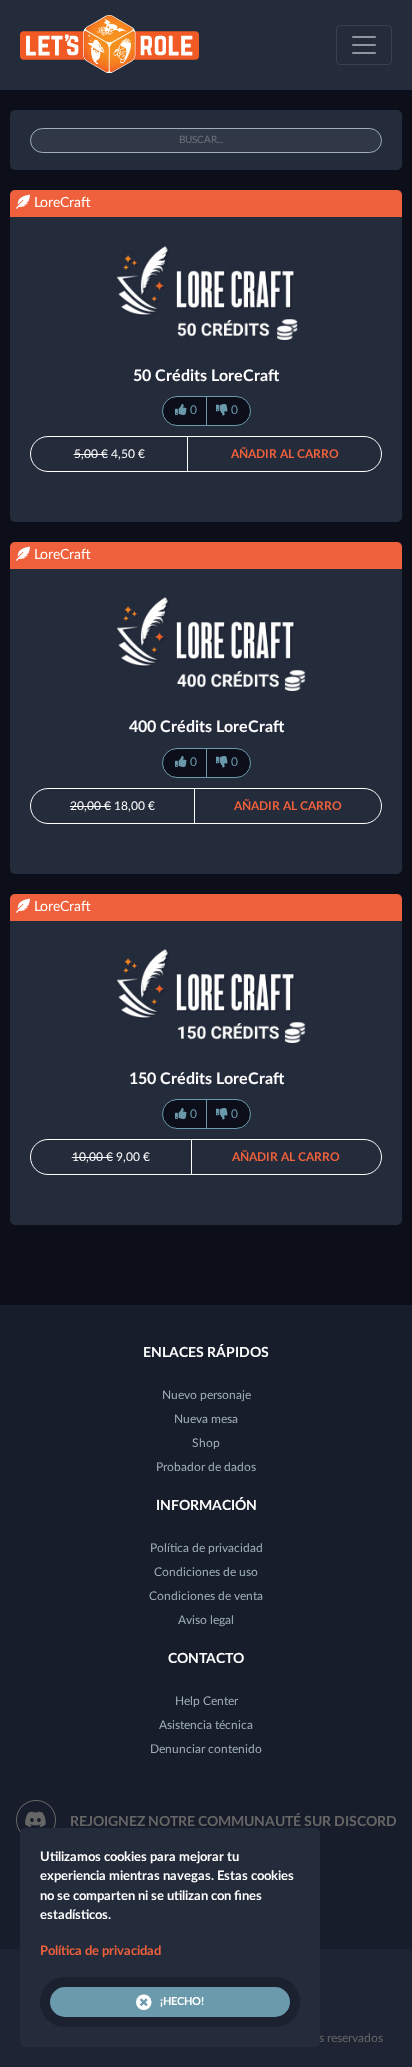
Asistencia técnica (206, 1725)
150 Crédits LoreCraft (206, 1079)
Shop (206, 1443)
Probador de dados (206, 1467)
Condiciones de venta (206, 1596)
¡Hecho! (182, 2001)
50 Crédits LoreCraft (206, 376)
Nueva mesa (206, 1419)
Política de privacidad (206, 1548)
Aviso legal (206, 1620)
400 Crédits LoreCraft (206, 727)
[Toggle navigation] (364, 45)
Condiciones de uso (206, 1572)
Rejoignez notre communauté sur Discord (233, 1822)
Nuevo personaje (206, 1395)
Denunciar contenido (206, 1749)
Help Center (206, 1701)
